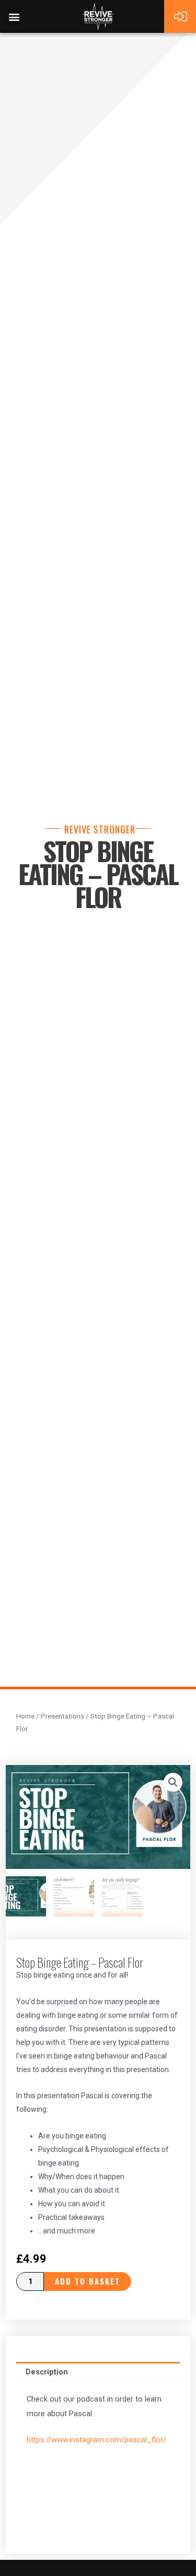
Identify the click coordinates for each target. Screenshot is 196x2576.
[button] (14, 16)
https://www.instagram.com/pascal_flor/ (96, 2440)
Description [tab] (47, 2372)
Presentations (62, 1716)
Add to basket (88, 2281)
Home (25, 1716)
